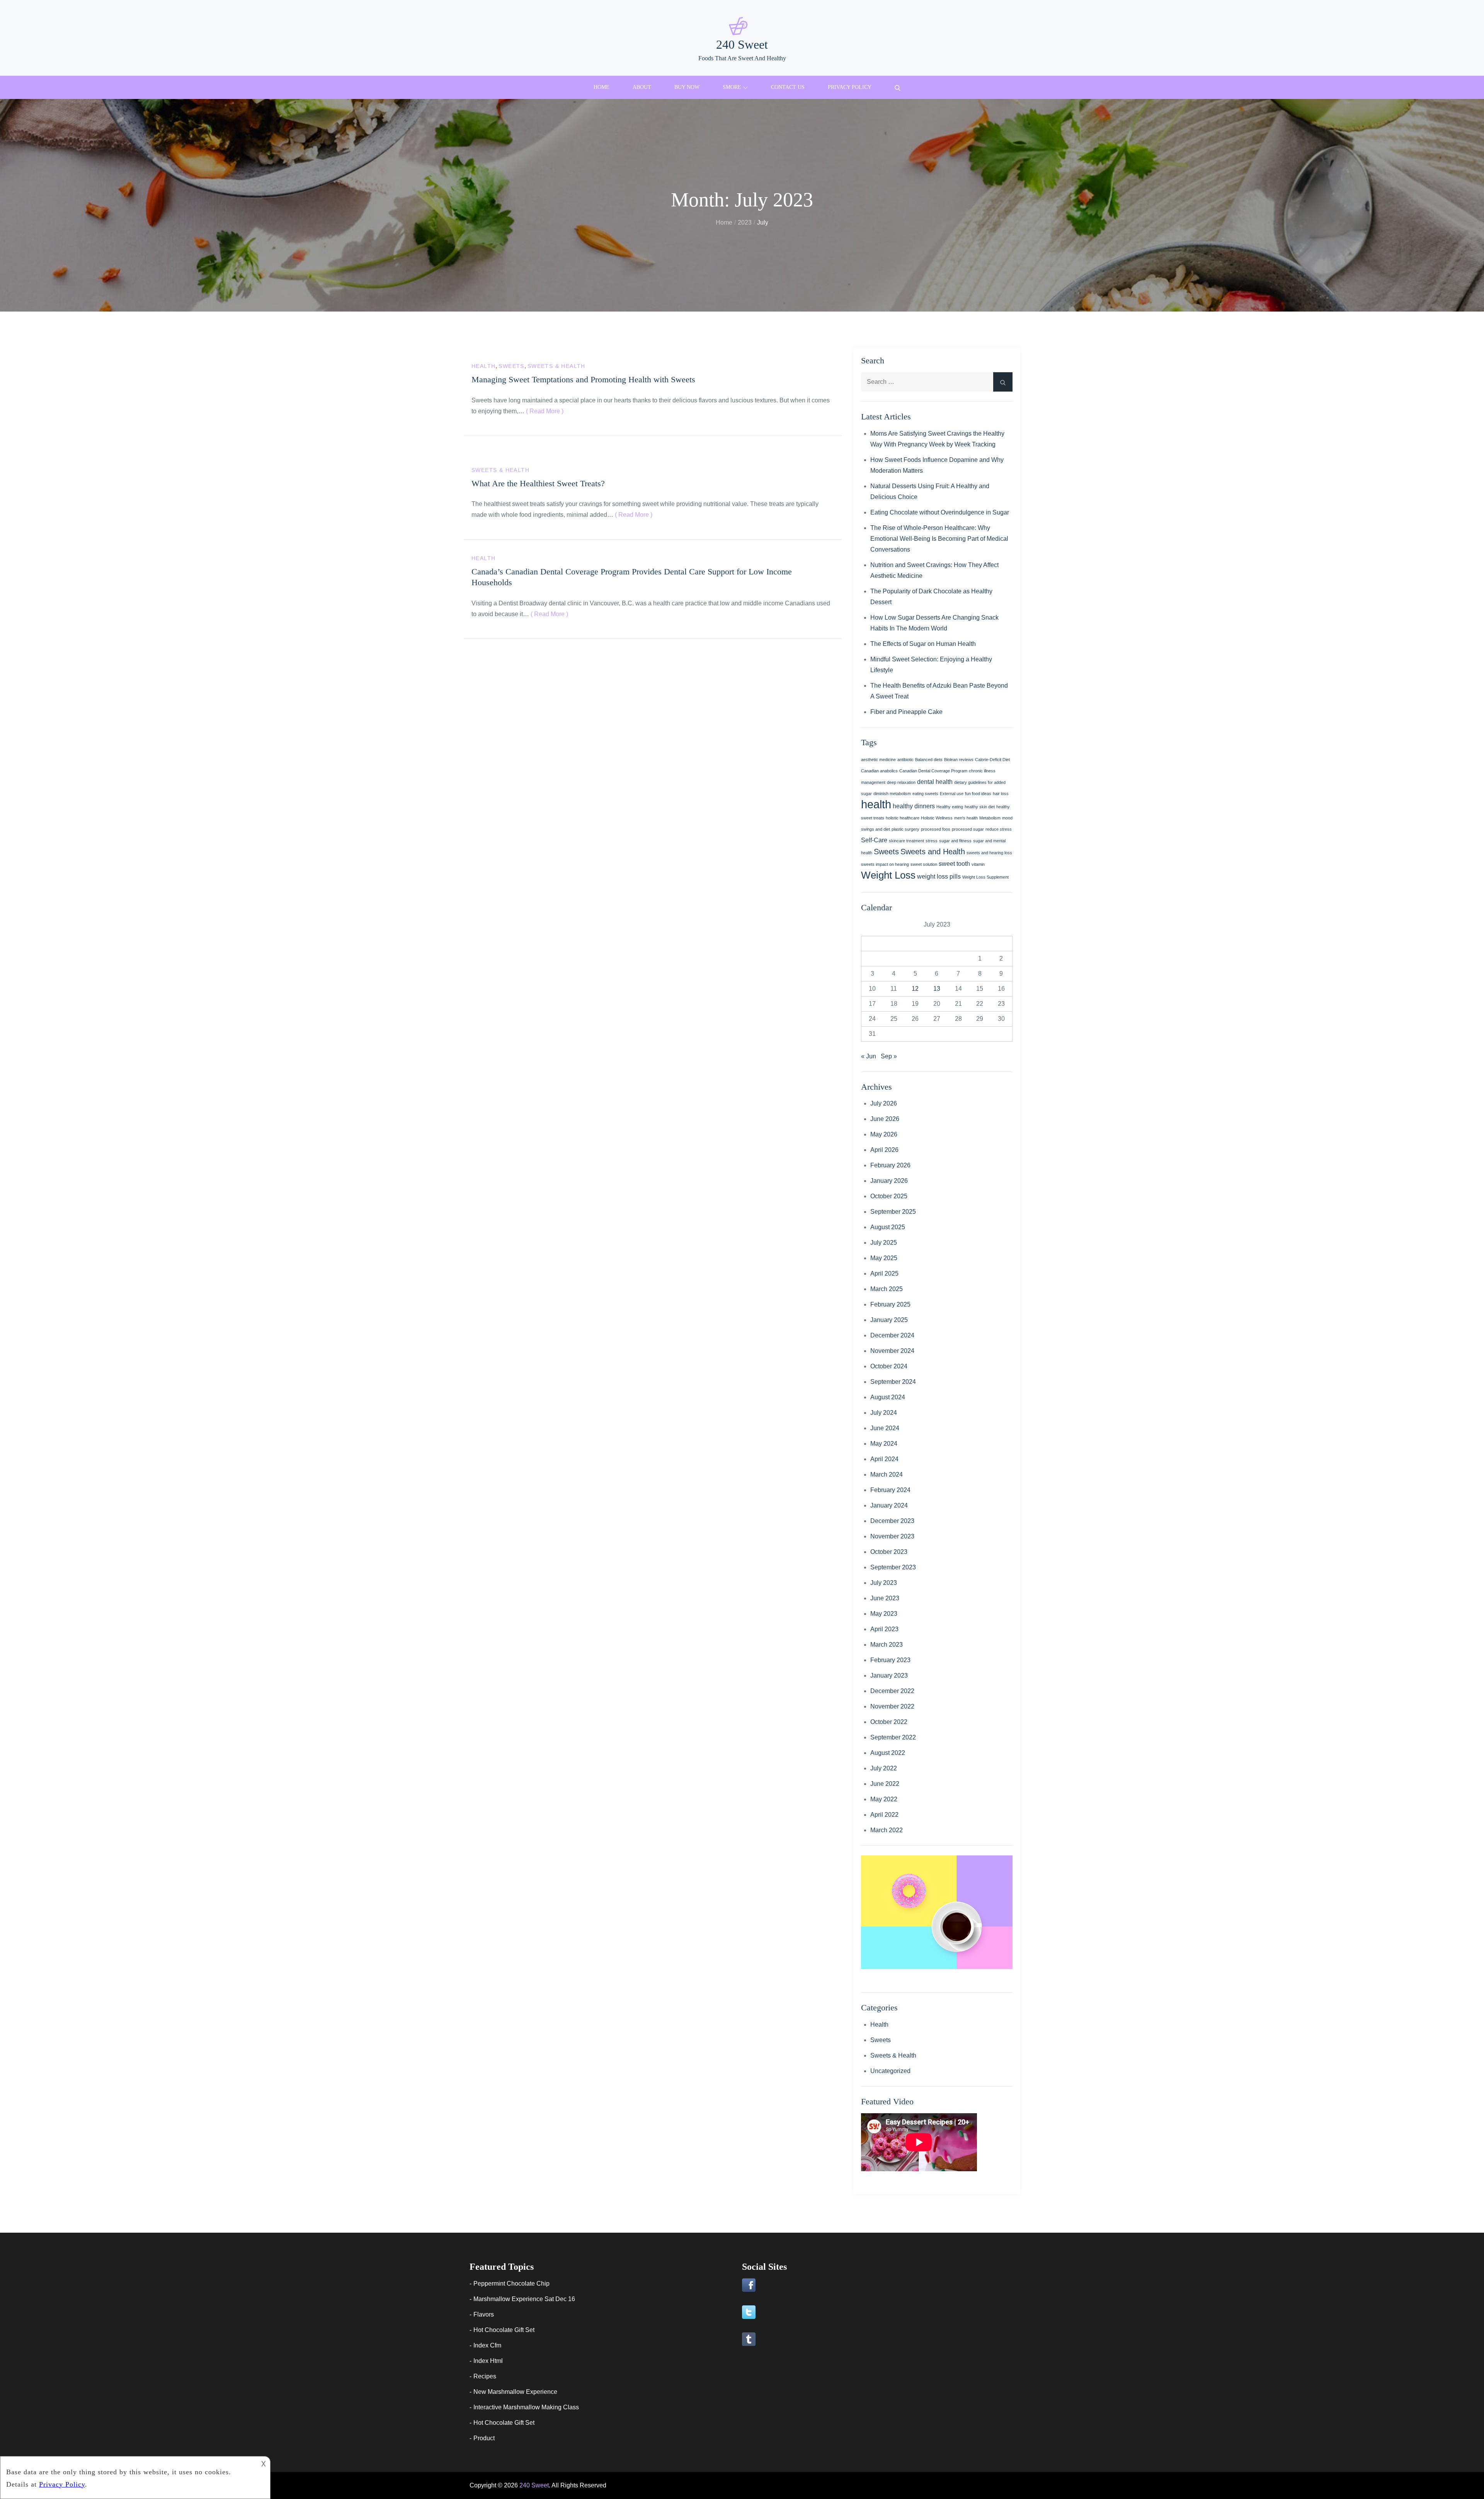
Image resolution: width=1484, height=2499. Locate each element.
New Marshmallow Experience (515, 2392)
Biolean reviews (959, 760)
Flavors (484, 2314)
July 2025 (884, 1243)
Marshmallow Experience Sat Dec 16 (524, 2299)
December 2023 (892, 1521)
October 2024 (889, 1366)
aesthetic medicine (878, 760)
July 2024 (884, 1413)
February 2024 (890, 1490)
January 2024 (889, 1505)
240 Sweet (742, 44)
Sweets (511, 366)
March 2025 (887, 1289)
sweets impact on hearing (885, 864)
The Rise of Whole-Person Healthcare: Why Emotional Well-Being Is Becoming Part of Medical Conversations (939, 539)
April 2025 (884, 1273)
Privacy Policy (850, 87)
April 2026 (884, 1150)
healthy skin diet (980, 807)
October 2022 (889, 1722)
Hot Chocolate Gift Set (504, 2330)
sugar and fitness (955, 841)
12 (915, 989)
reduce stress (999, 829)
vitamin (978, 864)
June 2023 (885, 1598)
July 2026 (884, 1103)
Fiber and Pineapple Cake (906, 712)
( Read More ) (545, 411)
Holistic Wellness (937, 818)
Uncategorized (890, 2071)
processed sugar (968, 829)
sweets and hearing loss (989, 853)
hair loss (1001, 794)
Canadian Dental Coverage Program (933, 771)
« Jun (869, 1056)
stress (932, 841)
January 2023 (889, 1675)
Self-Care (874, 840)
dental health (935, 782)
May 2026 (884, 1134)
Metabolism (990, 818)
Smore (732, 87)
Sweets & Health (556, 366)
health (876, 804)
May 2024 (884, 1444)
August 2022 (888, 1753)
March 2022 (887, 1830)
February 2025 (890, 1304)
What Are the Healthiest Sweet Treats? (538, 483)
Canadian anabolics (879, 771)
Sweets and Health (933, 852)
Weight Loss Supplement (985, 877)
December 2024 (892, 1335)
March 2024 (887, 1474)
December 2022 (892, 1691)
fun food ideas (978, 794)
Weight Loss (888, 875)
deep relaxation (901, 782)
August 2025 (888, 1227)
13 (937, 989)
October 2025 (889, 1196)
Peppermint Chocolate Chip (511, 2284)
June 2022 (885, 1784)
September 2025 (893, 1212)
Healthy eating (950, 807)
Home (602, 87)
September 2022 (893, 1737)
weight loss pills (939, 876)
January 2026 (889, 1181)
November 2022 (892, 1706)
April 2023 (884, 1629)
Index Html (488, 2361)
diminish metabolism (892, 794)
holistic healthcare (903, 818)
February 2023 (890, 1660)
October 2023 (889, 1552)
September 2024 (893, 1382)
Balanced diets (929, 760)
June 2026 (885, 1119)
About (642, 87)
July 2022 (884, 1768)
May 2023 (884, 1614)
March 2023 (887, 1645)
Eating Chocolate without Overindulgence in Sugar (940, 512)
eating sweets (925, 794)
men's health (966, 818)
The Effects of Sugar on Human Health (923, 644)
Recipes (485, 2376)
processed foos (936, 829)
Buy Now (687, 87)
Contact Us (788, 87)
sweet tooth (954, 864)
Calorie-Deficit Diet (992, 760)
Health (483, 366)
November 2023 (892, 1536)
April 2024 (884, 1459)
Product (484, 2438)
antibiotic (905, 760)
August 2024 (888, 1397)
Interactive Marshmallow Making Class (526, 2407)
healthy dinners (914, 806)
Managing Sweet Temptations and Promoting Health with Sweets (583, 379)
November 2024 (892, 1351)
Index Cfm (487, 2345)
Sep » (889, 1056)
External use (952, 794)
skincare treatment (906, 841)
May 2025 (884, 1258)
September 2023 (893, 1567)
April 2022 (884, 1815)
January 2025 (889, 1320)
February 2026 (890, 1165)
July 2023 (884, 1583)
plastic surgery (905, 829)
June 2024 (885, 1428)
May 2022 (884, 1799)
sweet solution (924, 864)
